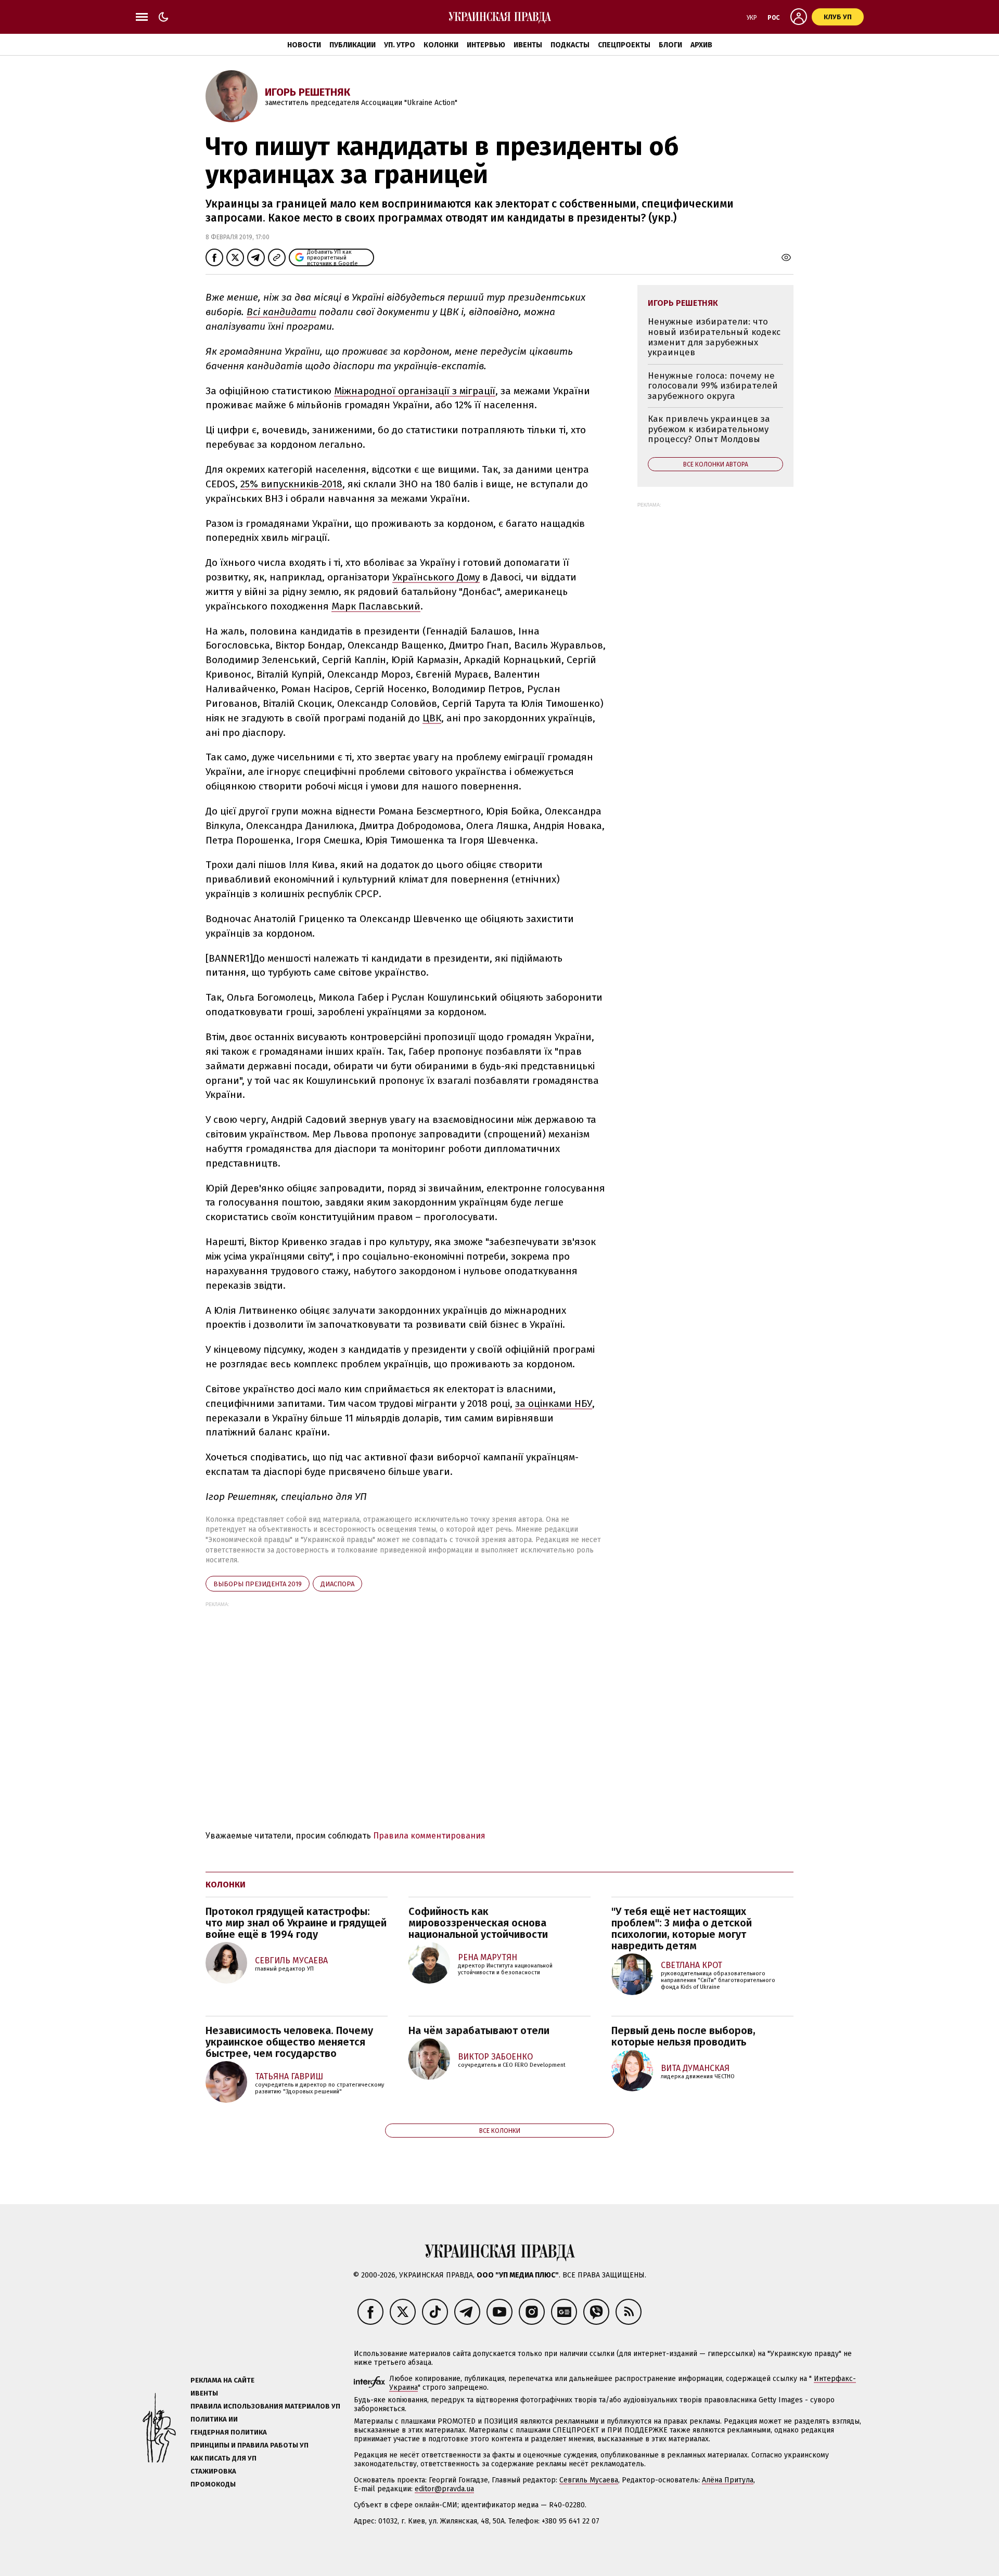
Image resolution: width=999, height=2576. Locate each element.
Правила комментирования (429, 1836)
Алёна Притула (728, 2480)
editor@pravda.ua (444, 2489)
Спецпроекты (624, 45)
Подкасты (570, 45)
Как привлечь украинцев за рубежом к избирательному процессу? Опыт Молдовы (709, 429)
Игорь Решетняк (308, 92)
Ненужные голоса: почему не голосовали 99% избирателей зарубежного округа (713, 386)
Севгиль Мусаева (589, 2480)
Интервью (486, 45)
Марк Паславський (376, 606)
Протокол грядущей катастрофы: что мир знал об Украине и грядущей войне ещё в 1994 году (296, 1923)
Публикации (353, 45)
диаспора (337, 1584)
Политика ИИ (214, 2419)
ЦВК (432, 718)
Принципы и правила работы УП (249, 2445)
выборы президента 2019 (258, 1584)
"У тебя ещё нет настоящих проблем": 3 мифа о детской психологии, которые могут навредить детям (682, 1928)
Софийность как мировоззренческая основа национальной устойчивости (478, 1923)
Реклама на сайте (222, 2380)
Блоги (670, 45)
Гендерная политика (229, 2432)
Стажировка (213, 2471)
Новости (304, 45)
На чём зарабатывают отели (479, 2030)
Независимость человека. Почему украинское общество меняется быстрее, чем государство (289, 2042)
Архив (701, 45)
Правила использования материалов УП (265, 2406)
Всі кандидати (281, 312)
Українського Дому (436, 577)
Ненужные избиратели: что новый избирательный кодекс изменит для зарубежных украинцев (714, 337)
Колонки (441, 45)
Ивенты (528, 45)
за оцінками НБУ (554, 1403)
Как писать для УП (223, 2458)
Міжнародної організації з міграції (415, 391)
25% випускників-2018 (291, 484)
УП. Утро (400, 45)
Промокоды (213, 2484)
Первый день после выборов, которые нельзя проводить (683, 2036)
